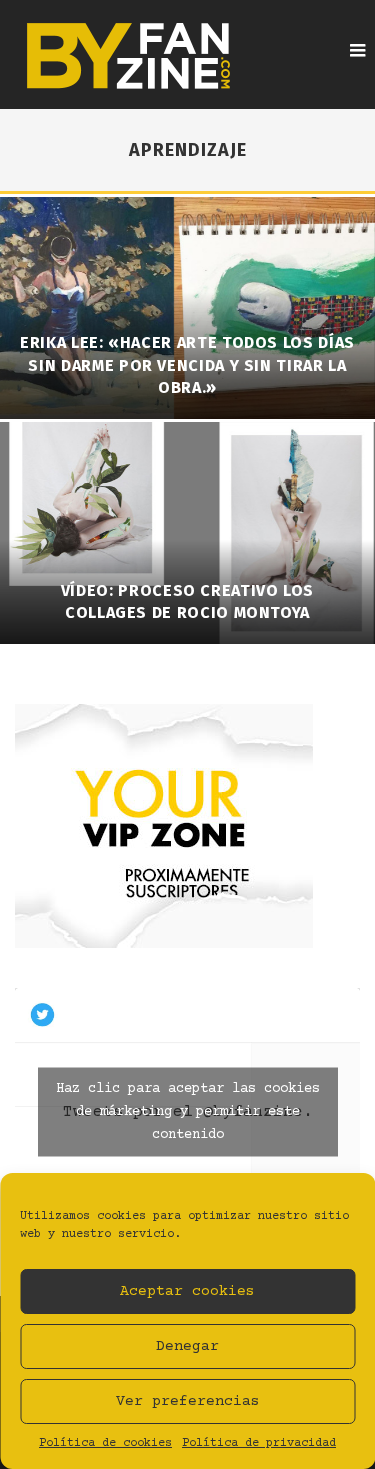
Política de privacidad (259, 1443)
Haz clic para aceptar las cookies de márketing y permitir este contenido (188, 1112)
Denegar (187, 1346)
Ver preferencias (188, 1401)
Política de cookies (105, 1443)
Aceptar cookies (187, 1291)
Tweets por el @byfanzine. (188, 1112)
